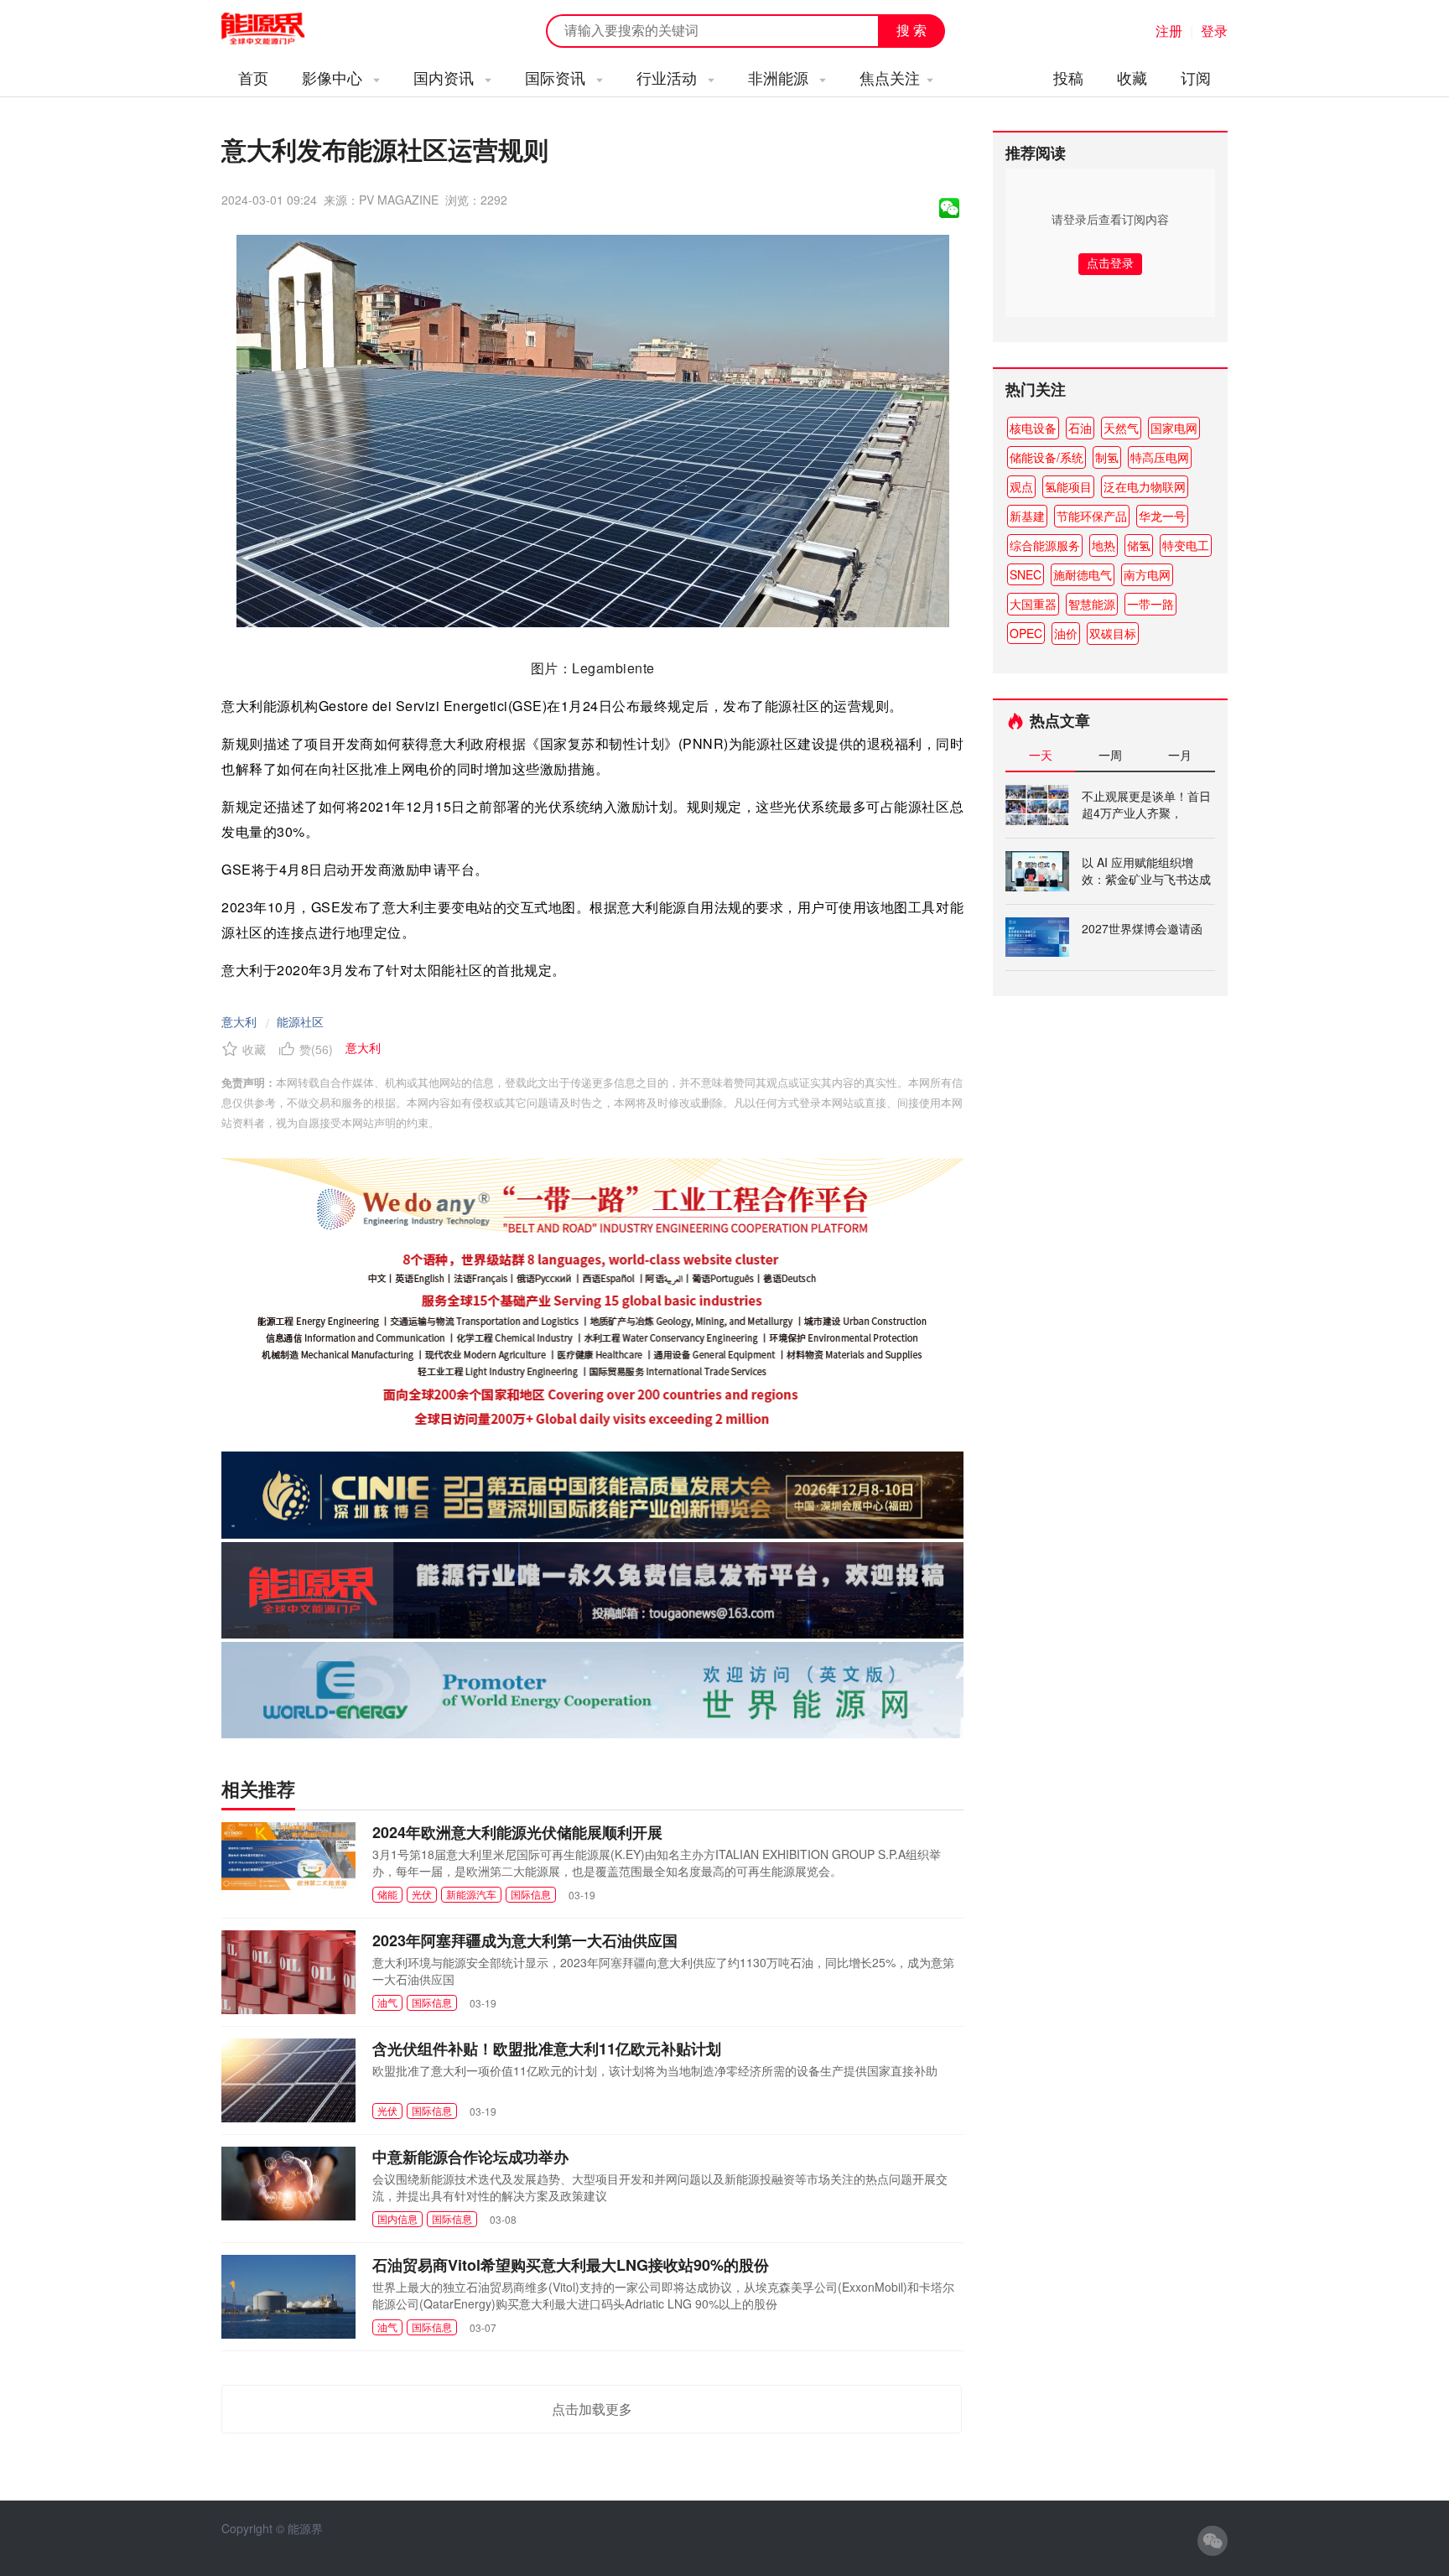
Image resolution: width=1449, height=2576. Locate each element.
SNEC (1026, 574)
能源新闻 (278, 29)
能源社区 (300, 1021)
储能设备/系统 (1046, 457)
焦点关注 (890, 77)
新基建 (1027, 516)
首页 (253, 77)
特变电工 (1186, 545)
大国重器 (1033, 604)
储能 (387, 1894)
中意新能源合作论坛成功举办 (470, 2157)
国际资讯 (557, 77)
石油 (1080, 428)
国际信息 (531, 1894)
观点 (1021, 486)
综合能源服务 (1045, 545)
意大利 (239, 1021)
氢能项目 (1068, 486)
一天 (1041, 755)
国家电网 (1174, 428)
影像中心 (334, 77)
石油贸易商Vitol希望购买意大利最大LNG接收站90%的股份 (571, 2265)
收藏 (1132, 77)
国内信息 (397, 2218)
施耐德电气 (1083, 574)
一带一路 (1150, 604)
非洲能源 (780, 77)
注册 (1169, 31)
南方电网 (1147, 574)
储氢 (1139, 545)
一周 (1110, 755)
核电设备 (1033, 428)
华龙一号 (1162, 516)
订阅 (1196, 77)
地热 (1104, 545)
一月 (1180, 755)
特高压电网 (1160, 457)
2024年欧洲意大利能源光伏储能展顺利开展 (517, 1832)
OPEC (1026, 633)
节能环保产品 (1092, 516)
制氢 (1107, 457)
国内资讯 (446, 77)
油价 (1066, 633)
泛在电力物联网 (1145, 486)
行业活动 (669, 77)
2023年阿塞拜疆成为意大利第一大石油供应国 (525, 1940)
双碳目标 (1113, 633)
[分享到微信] (949, 208)
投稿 (1068, 77)
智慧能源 (1092, 604)
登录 (1214, 31)
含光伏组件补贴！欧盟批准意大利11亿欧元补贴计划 (547, 2049)
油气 (387, 2002)
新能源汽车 (471, 1894)
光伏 (422, 1894)
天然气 (1121, 428)
